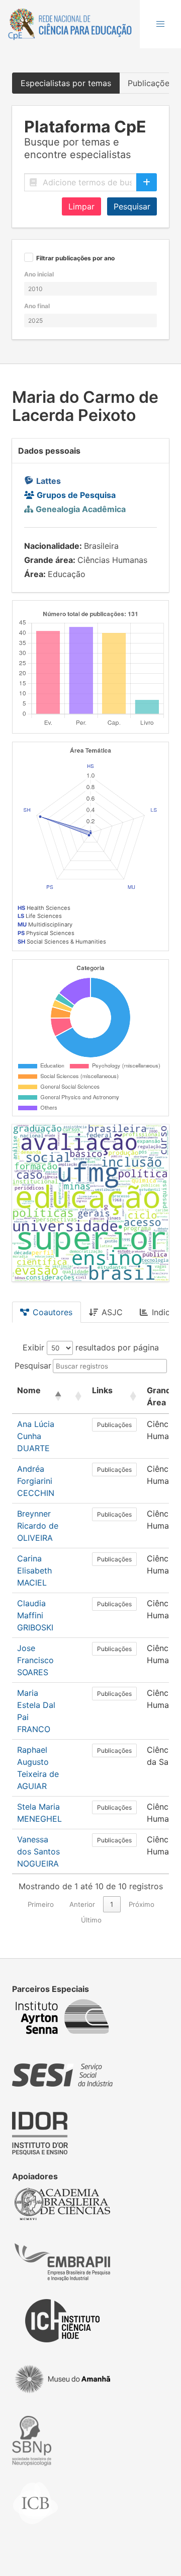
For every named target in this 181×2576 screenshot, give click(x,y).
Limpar (81, 206)
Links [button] (102, 1390)
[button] (160, 24)
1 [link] (112, 1904)
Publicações (114, 1425)
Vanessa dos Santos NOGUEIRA (38, 1851)
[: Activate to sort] (77, 1397)
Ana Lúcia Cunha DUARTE (36, 1436)
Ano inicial (39, 274)
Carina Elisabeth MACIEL (34, 1570)
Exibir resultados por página (91, 1347)
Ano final (37, 306)
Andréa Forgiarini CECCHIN (36, 1481)
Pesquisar (132, 206)
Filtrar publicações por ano (75, 259)
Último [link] (91, 1920)
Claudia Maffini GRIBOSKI (35, 1615)
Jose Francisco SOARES (35, 1660)
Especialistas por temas (66, 83)
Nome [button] (29, 1390)
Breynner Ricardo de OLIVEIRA (38, 1526)
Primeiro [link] (41, 1904)
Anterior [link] (82, 1904)
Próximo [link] (142, 1904)
